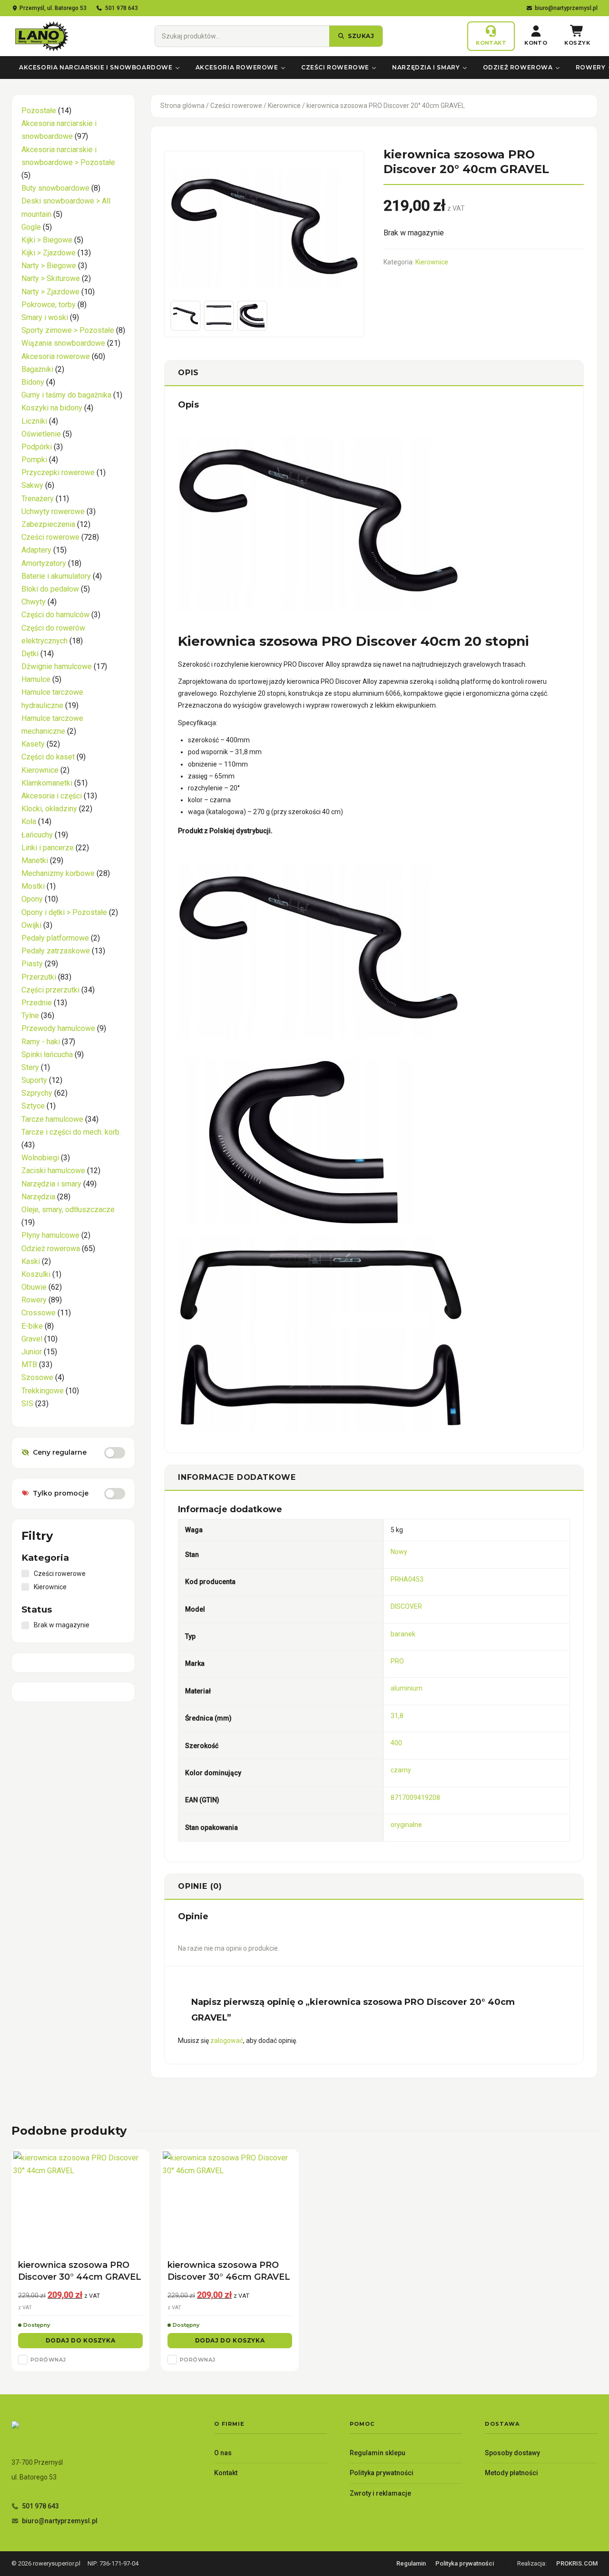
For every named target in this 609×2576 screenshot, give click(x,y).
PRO (397, 1661)
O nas (223, 2453)
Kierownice (284, 106)
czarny (401, 1770)
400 (396, 1743)
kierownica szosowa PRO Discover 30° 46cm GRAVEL (229, 2271)
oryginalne (406, 1825)
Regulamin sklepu (378, 2453)
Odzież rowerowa (518, 67)
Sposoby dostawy (512, 2453)
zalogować (227, 2041)
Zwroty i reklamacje (380, 2493)
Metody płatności (511, 2473)
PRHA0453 (407, 1579)
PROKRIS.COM (577, 2563)
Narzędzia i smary (426, 67)
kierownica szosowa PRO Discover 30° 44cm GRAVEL (80, 2271)
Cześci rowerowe (335, 67)
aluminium (407, 1688)
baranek (403, 1634)
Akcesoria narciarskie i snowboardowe (96, 67)
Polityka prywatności (382, 2473)
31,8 (397, 1716)
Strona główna (182, 106)
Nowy (399, 1552)
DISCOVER (406, 1606)
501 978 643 (122, 8)
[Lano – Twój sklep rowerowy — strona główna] (41, 36)
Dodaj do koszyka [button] (81, 2340)
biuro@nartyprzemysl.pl (566, 8)
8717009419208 (415, 1798)
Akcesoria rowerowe (237, 67)
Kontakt (226, 2473)
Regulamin (411, 2563)
